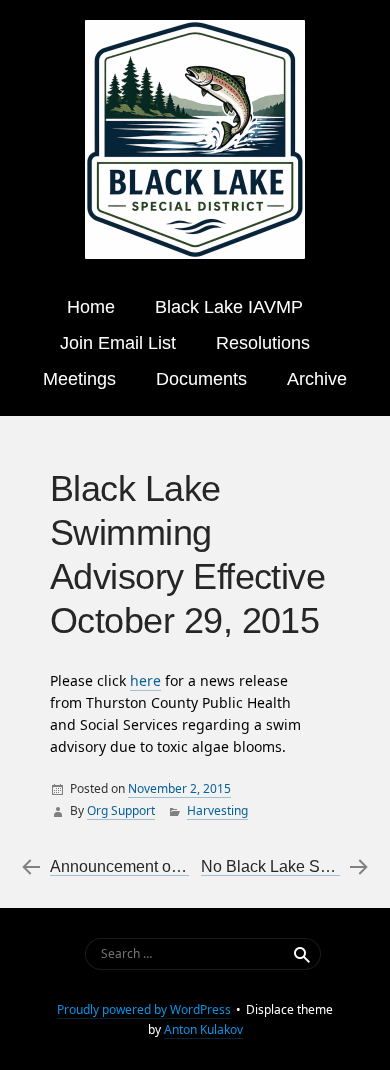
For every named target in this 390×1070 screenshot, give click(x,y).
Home (91, 307)
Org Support (121, 810)
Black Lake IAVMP (229, 307)
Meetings (79, 379)
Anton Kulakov (203, 1029)
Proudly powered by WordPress (144, 1009)
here (145, 680)
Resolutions (263, 343)
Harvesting (217, 810)
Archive (317, 379)
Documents (201, 379)
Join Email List (118, 343)
